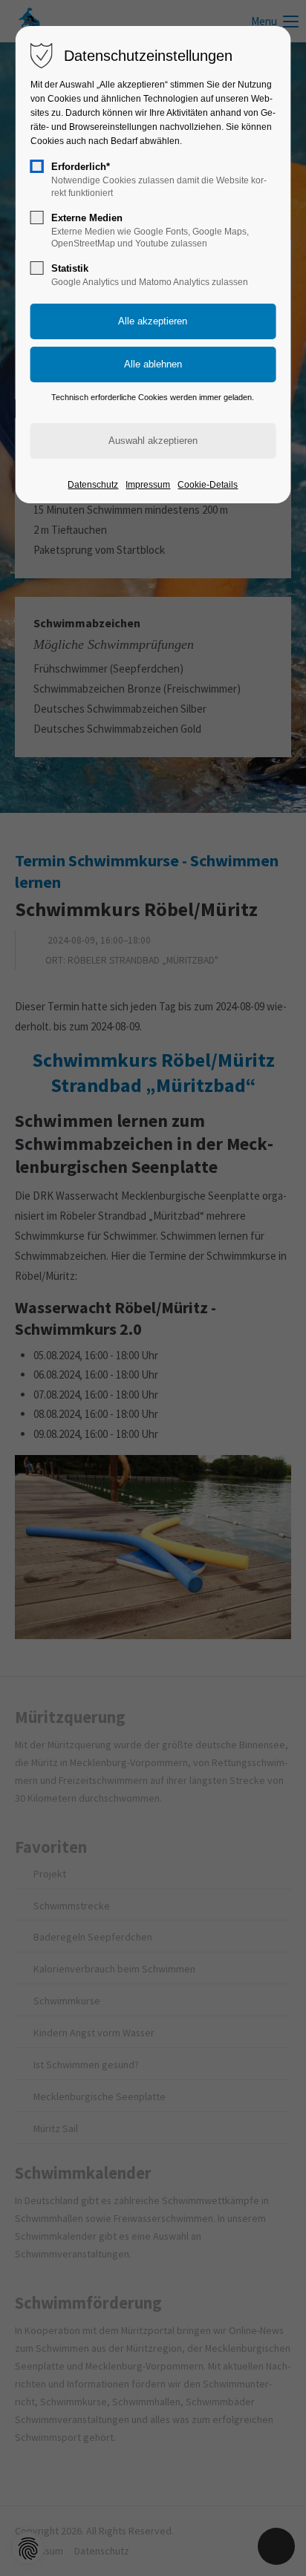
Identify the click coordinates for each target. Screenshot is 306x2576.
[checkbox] (37, 166)
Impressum (148, 485)
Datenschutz (93, 485)
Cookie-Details (208, 485)
